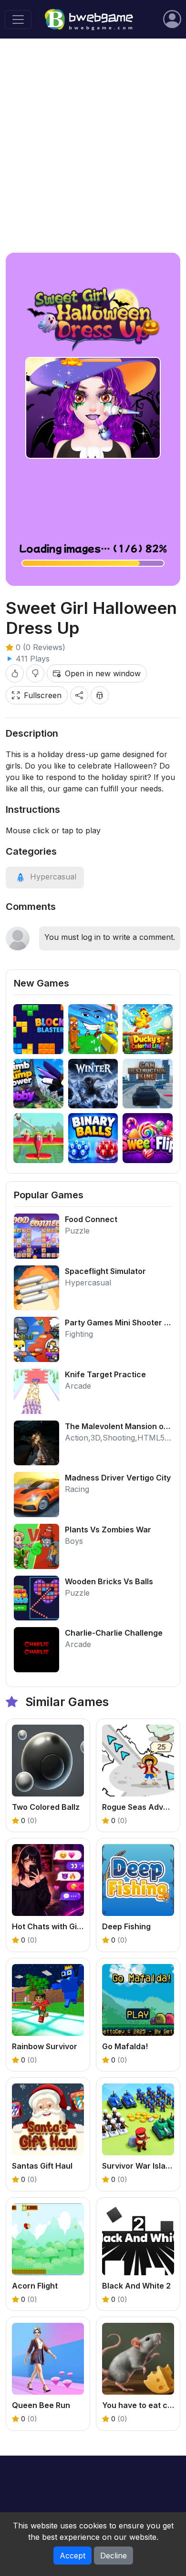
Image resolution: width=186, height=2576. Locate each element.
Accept (72, 2556)
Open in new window (103, 673)
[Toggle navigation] (18, 20)
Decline (114, 2556)
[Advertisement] (93, 146)
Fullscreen (43, 695)
